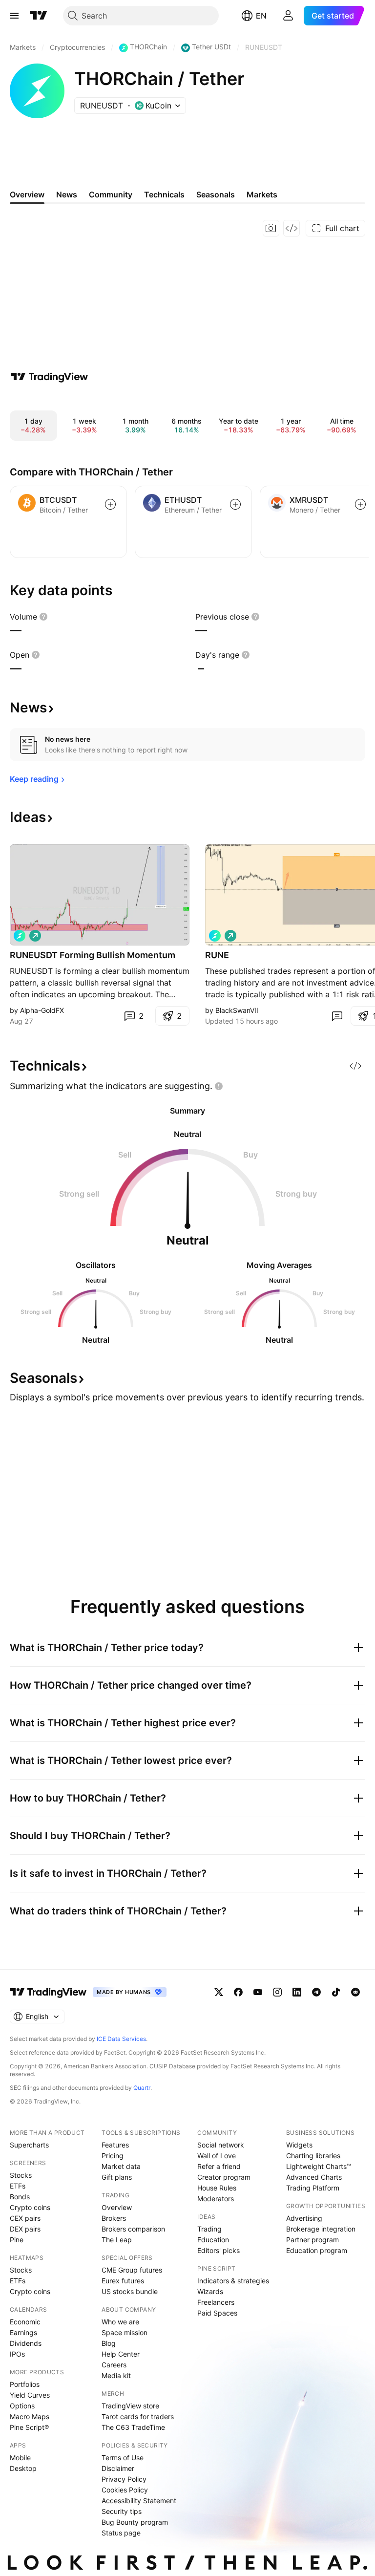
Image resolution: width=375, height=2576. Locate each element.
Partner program (312, 2240)
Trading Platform (313, 2188)
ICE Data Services (121, 2039)
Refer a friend (219, 2166)
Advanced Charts (314, 2177)
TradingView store (130, 2406)
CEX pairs (25, 2218)
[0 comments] (337, 1016)
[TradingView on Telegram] (316, 1992)
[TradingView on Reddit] (355, 1992)
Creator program (224, 2177)
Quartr (142, 2088)
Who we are (120, 2322)
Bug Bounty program (135, 2522)
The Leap (117, 2240)
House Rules (217, 2188)
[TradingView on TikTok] (336, 1992)
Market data (121, 2166)
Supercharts (29, 2145)
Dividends (26, 2343)
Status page (121, 2533)
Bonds (20, 2197)
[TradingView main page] (39, 16)
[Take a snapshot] (271, 228)
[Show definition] (43, 617)
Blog (109, 2343)
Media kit (116, 2375)
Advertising (304, 2218)
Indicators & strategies (233, 2281)
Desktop (23, 2468)
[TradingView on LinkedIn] (297, 1992)
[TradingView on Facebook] (238, 1992)
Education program (317, 2250)
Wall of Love (217, 2156)
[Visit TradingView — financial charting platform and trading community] (49, 377)
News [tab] (67, 194)
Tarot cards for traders (138, 2416)
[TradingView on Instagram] (277, 1992)
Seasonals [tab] (216, 194)
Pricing (113, 2156)
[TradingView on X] (219, 1992)
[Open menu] (14, 16)
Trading (209, 2229)
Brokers (114, 2218)
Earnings (23, 2332)
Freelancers (216, 2302)
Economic (25, 2322)
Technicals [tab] (164, 194)
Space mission (125, 2332)
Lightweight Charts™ (319, 2166)
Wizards (210, 2291)
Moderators (216, 2199)
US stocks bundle (130, 2291)
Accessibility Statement (139, 2501)
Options (22, 2406)
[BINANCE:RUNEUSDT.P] (215, 936)
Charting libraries (313, 2156)
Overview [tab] (27, 194)
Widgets (299, 2145)
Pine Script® (29, 2427)
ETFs (18, 2186)
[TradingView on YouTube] (258, 1992)
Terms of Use (123, 2458)
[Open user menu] (288, 16)
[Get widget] (292, 228)
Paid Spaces (217, 2313)
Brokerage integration (321, 2229)
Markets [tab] (262, 194)
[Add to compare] (110, 504)
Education (213, 2240)
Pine (17, 2240)
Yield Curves (30, 2395)
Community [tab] (111, 194)
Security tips (122, 2511)
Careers (114, 2365)
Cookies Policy (125, 2490)
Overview (117, 2207)
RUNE (217, 955)
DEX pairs (25, 2229)
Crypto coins (30, 2207)
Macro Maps (30, 2416)
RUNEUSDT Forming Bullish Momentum (93, 955)
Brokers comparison (133, 2229)
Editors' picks (219, 2250)
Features (115, 2145)
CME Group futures (132, 2270)
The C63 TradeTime (133, 2427)
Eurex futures (123, 2281)
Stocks (21, 2175)
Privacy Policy (124, 2479)
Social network (221, 2145)
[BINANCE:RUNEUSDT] (20, 936)
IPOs (17, 2354)
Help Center (121, 2354)
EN (261, 16)
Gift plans (117, 2177)
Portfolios (25, 2384)
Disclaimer (118, 2468)
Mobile (20, 2458)
